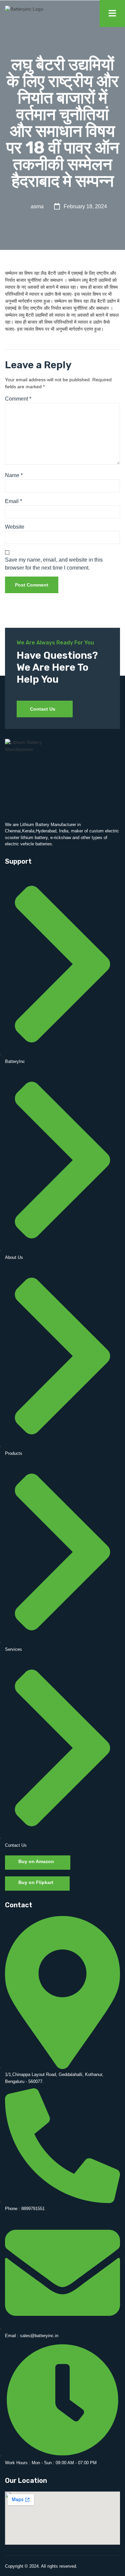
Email (13, 501)
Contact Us (43, 709)
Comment (18, 399)
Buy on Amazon (36, 1861)
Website (15, 527)
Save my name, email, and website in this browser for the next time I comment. (54, 564)
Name (14, 475)
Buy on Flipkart (36, 1882)
